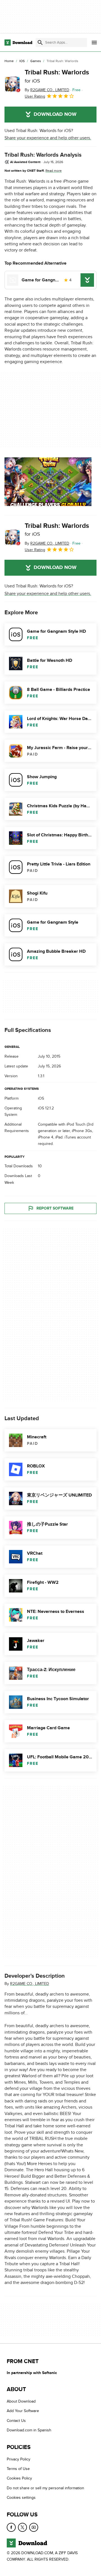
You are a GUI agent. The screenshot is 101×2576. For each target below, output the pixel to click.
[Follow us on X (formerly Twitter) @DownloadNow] (22, 2527)
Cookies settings (21, 2498)
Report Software (55, 1208)
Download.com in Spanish (29, 2430)
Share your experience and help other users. (48, 138)
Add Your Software (23, 2411)
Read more (54, 171)
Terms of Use (18, 2469)
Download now (55, 114)
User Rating (35, 96)
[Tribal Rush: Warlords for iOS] (12, 84)
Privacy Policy (19, 2459)
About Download (21, 2401)
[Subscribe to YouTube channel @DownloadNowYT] (34, 2527)
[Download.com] (18, 43)
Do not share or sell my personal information (45, 2488)
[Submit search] (40, 43)
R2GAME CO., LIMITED (30, 1984)
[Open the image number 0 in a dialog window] (48, 482)
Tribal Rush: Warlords (57, 76)
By (47, 90)
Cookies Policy (19, 2478)
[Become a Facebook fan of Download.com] (11, 2527)
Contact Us (16, 2421)
